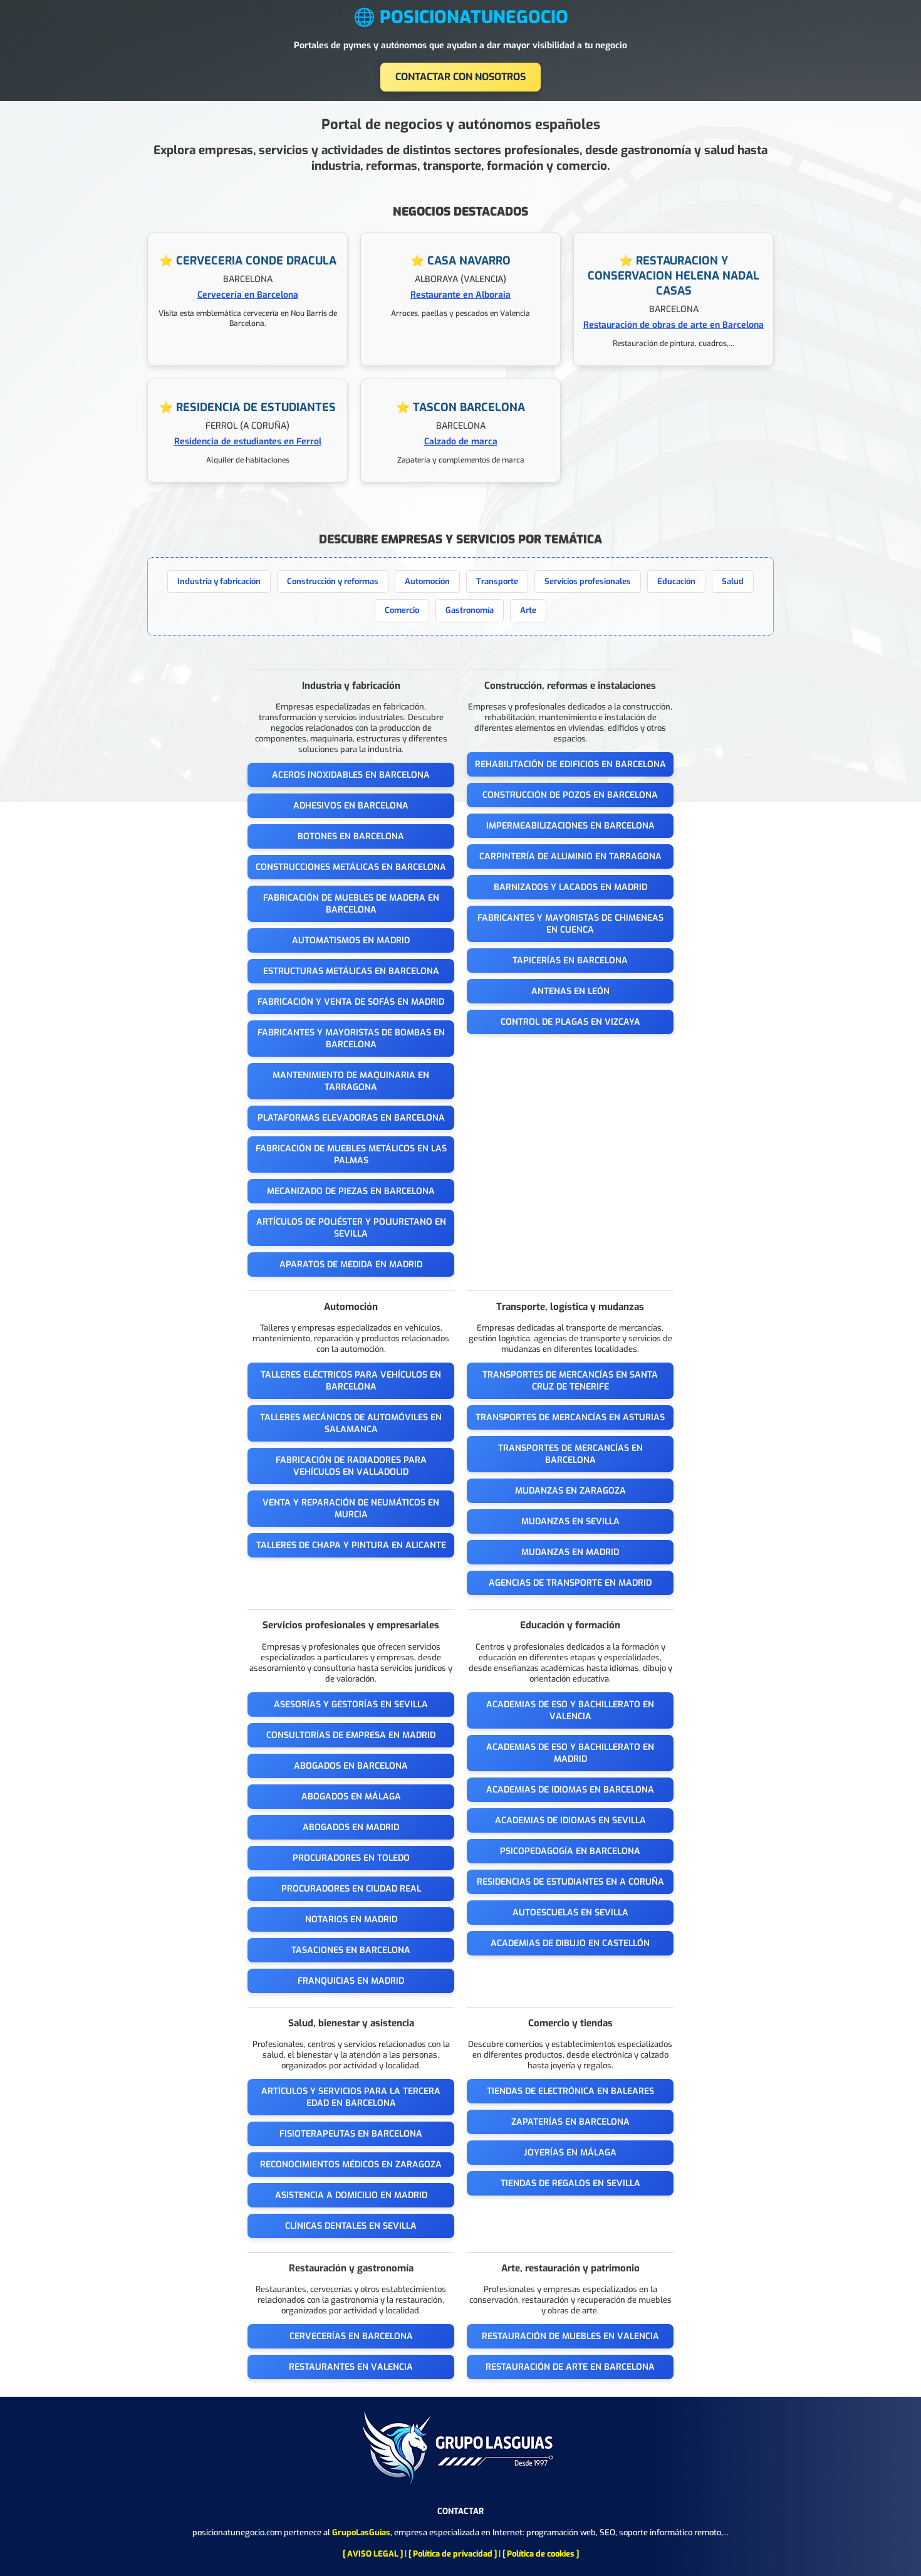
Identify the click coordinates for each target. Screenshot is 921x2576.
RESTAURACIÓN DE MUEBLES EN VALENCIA (570, 2336)
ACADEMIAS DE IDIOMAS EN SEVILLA (570, 1820)
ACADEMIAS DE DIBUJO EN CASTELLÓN (570, 1943)
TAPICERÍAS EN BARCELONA (570, 961)
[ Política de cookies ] (541, 2554)
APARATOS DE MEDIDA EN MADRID (351, 1264)
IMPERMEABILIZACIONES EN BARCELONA (570, 826)
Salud (733, 581)
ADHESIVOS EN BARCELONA (351, 806)
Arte (528, 610)
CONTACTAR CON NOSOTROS (460, 77)
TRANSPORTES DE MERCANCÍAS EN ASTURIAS (570, 1417)
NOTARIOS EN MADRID (351, 1919)
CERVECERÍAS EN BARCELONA (351, 2336)
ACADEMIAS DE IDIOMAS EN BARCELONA (570, 1790)
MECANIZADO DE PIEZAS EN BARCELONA (351, 1191)
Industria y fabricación (219, 581)
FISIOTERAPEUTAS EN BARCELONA (351, 2134)
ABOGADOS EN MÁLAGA (351, 1797)
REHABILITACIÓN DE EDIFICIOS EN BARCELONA (570, 764)
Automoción (427, 581)
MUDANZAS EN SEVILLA (570, 1521)
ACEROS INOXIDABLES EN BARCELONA (351, 775)
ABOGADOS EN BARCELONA (351, 1766)
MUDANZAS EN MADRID (570, 1552)
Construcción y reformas (333, 581)
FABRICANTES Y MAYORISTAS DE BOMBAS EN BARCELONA (351, 1039)
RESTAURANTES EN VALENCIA (351, 2367)
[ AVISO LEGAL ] (373, 2554)
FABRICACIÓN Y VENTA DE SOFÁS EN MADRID (351, 1002)
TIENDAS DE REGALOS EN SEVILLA (570, 2183)
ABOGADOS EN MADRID (351, 1827)
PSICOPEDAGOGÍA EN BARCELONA (570, 1851)
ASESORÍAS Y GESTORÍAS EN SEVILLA (351, 1704)
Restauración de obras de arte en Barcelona (674, 325)
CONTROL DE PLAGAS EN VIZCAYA (570, 1022)
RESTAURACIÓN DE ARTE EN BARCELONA (570, 2367)
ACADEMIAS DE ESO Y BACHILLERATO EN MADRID (570, 1753)
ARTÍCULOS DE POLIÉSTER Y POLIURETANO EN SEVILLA (351, 1228)
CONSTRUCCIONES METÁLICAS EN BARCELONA (351, 867)
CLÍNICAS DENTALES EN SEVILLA (351, 2226)
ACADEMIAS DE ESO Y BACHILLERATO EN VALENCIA (570, 1710)
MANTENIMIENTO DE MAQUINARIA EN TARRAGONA (351, 1081)
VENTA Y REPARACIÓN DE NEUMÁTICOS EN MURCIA (351, 1509)
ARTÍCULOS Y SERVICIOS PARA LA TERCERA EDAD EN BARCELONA (351, 2097)
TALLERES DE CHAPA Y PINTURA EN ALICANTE (351, 1545)
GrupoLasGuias (361, 2532)
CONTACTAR (460, 2511)
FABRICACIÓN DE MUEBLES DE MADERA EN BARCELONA (351, 904)
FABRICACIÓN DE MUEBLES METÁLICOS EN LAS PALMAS (351, 1154)
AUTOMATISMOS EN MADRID (351, 940)
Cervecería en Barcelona (248, 295)
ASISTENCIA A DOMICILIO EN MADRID (351, 2195)
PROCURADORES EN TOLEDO (351, 1858)
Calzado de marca (461, 442)
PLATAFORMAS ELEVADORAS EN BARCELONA (351, 1118)
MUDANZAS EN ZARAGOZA (570, 1491)
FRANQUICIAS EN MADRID (351, 1981)
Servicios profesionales (588, 581)
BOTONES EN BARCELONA (351, 836)
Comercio (402, 610)
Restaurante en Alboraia (460, 295)
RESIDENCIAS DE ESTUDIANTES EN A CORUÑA (570, 1882)
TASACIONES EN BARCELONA (351, 1950)
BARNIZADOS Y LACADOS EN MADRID (570, 887)
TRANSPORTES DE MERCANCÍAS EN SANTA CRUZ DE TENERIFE (570, 1381)
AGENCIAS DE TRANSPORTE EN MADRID (570, 1583)
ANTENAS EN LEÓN (570, 991)
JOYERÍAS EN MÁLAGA (570, 2153)
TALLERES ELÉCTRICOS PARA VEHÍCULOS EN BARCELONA (351, 1381)
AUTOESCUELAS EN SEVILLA (570, 1913)
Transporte (497, 581)
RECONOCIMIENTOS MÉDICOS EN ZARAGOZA (351, 2165)
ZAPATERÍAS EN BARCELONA (570, 2122)
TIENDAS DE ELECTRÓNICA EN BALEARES (570, 2091)
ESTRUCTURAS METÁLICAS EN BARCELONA (351, 971)
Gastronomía (470, 610)
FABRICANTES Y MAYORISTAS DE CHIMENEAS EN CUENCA (570, 924)
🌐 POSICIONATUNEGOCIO (461, 17)
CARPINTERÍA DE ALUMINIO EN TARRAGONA (570, 856)
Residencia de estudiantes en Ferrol (248, 442)
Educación (676, 581)
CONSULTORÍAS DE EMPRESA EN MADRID (351, 1735)
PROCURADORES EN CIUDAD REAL (351, 1889)
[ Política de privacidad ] (453, 2554)
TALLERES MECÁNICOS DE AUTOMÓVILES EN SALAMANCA (351, 1423)
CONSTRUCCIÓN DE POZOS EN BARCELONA (570, 795)
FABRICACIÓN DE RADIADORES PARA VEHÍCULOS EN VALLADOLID (351, 1466)
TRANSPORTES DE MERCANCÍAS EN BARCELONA (570, 1454)
